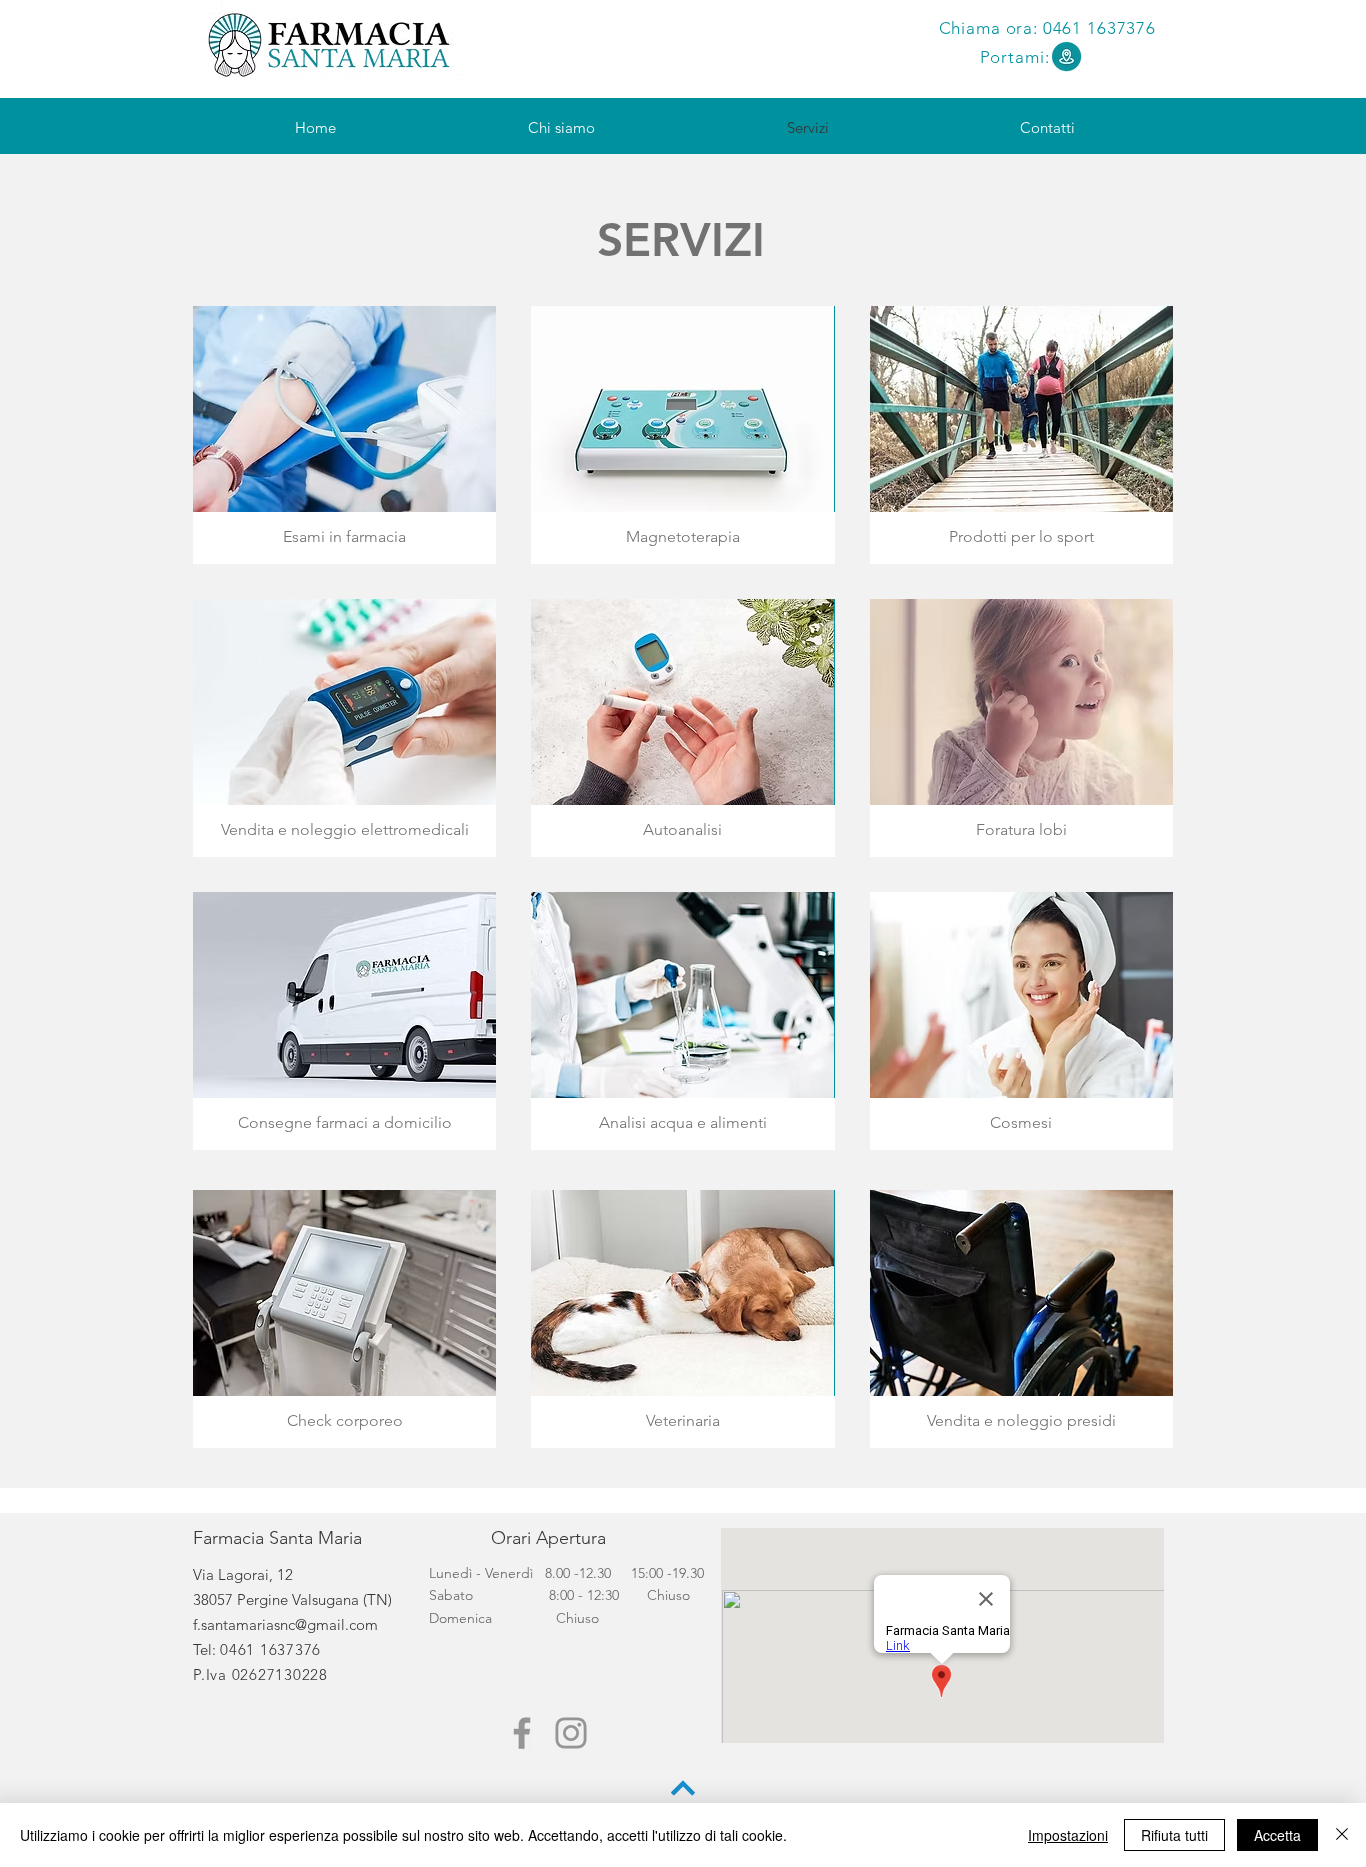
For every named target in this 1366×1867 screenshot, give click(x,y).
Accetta (1277, 1835)
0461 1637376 (1099, 28)
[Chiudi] (1342, 1835)
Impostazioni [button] (1068, 1835)
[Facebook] (522, 1733)
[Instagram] (571, 1733)
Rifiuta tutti (1174, 1835)
